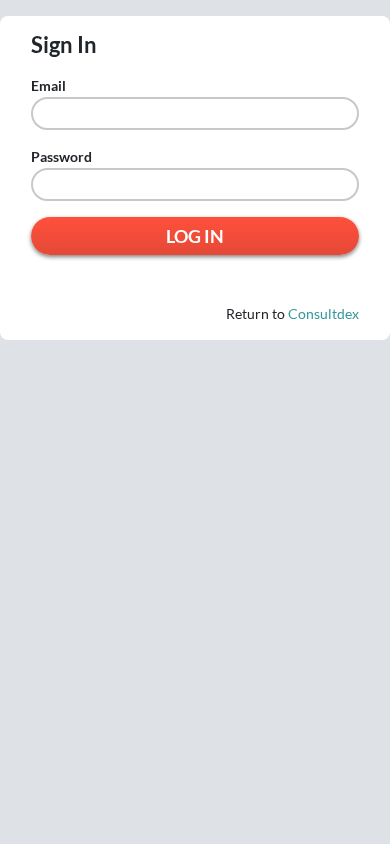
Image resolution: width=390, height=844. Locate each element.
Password (61, 157)
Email (48, 86)
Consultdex (323, 313)
